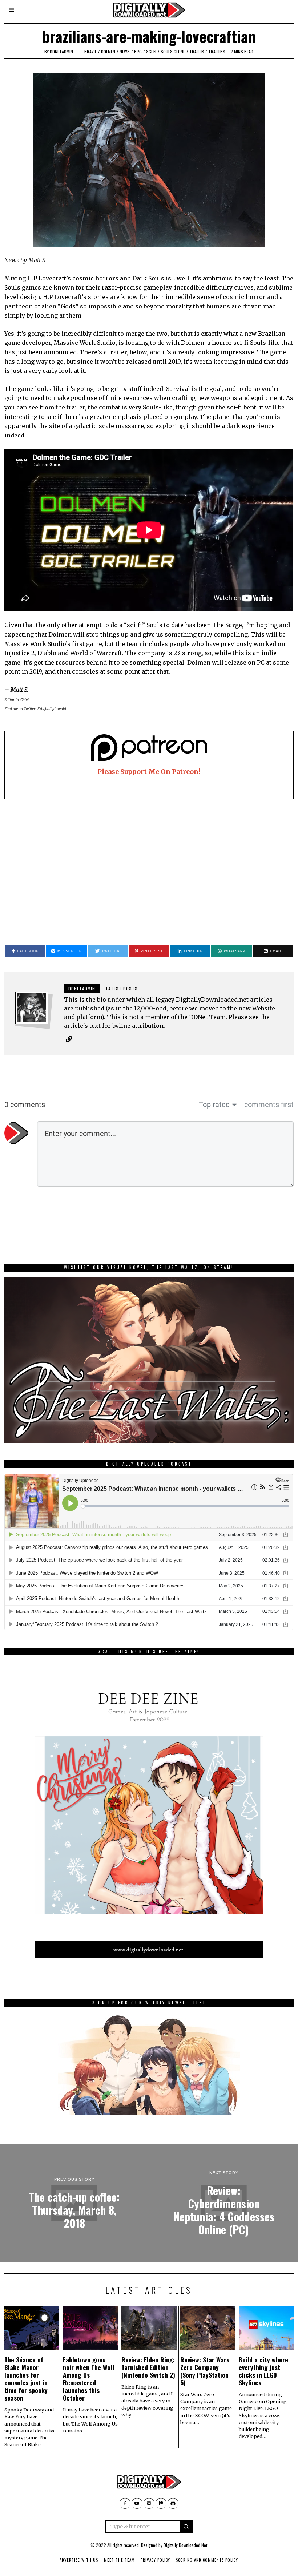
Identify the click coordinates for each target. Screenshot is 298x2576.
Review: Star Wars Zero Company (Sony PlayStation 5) (205, 2371)
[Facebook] (125, 2503)
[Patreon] (161, 2503)
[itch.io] (149, 2503)
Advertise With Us (79, 2560)
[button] (186, 2527)
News (125, 51)
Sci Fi (151, 51)
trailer (197, 51)
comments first (269, 1105)
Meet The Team (119, 2560)
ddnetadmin (61, 51)
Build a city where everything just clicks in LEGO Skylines (263, 2371)
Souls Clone (173, 51)
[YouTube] (137, 2503)
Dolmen (108, 51)
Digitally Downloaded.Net (185, 2545)
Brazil (90, 51)
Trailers (217, 51)
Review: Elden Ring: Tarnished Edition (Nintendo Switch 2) (148, 2367)
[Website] (69, 1039)
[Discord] (173, 2503)
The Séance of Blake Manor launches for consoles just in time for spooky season (26, 2379)
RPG (138, 51)
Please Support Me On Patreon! (149, 772)
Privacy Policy (155, 2560)
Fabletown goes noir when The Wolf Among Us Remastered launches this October (89, 2379)
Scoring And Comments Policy (207, 2560)
